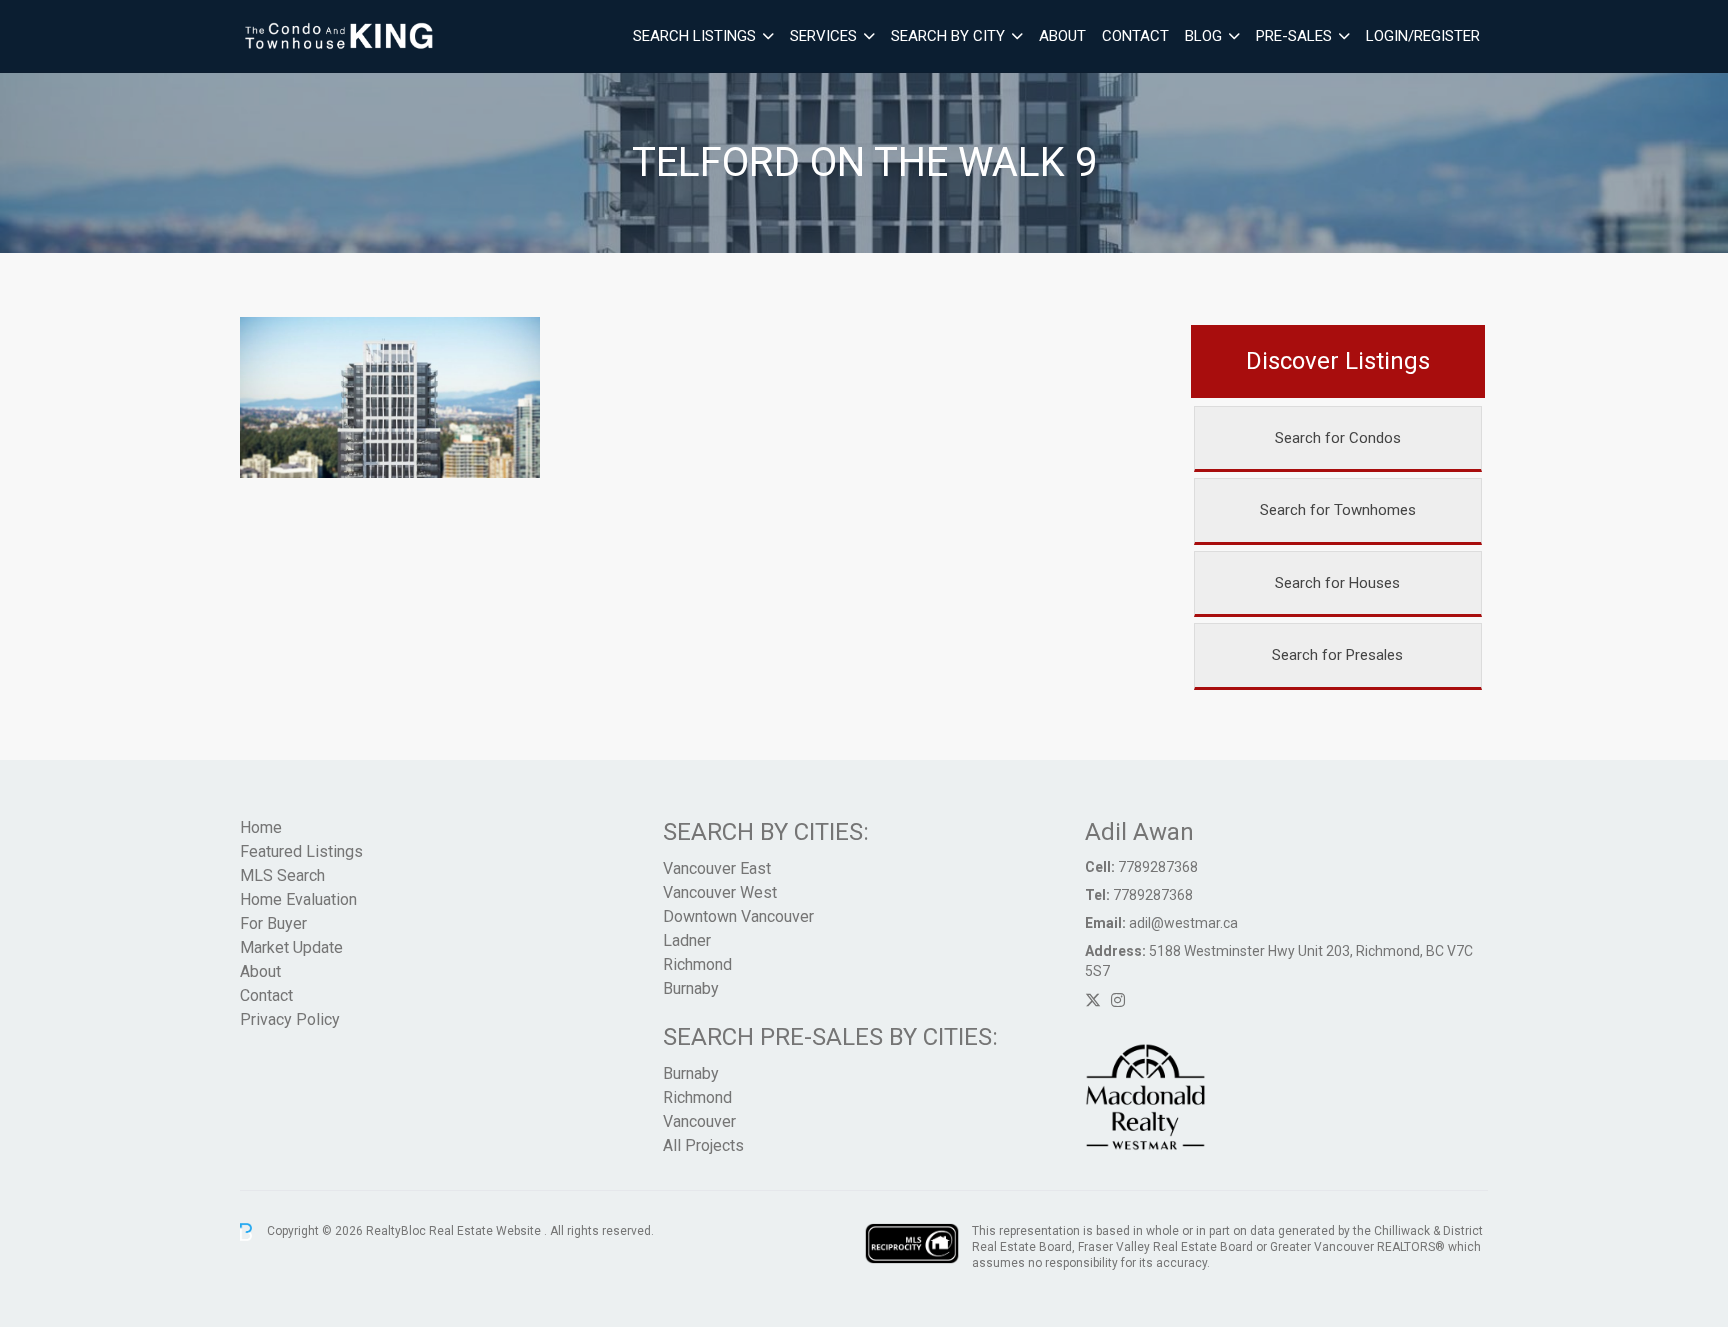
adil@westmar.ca (1183, 923)
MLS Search (282, 875)
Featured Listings (301, 851)
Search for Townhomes (1338, 510)
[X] (1093, 1000)
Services (823, 36)
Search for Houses (1337, 583)
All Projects (703, 1145)
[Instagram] (1118, 1000)
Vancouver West (720, 892)
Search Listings (694, 36)
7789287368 (1158, 867)
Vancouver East (717, 868)
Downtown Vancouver (738, 916)
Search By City (948, 36)
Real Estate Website (486, 1231)
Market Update (291, 947)
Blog (1203, 36)
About (1062, 36)
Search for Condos (1338, 438)
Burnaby (691, 988)
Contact (1135, 36)
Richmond (697, 964)
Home (261, 827)
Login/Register (1423, 36)
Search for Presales (1337, 655)
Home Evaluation (298, 899)
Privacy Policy (290, 1019)
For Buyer (273, 923)
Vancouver (699, 1121)
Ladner (687, 940)
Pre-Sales (1294, 36)
